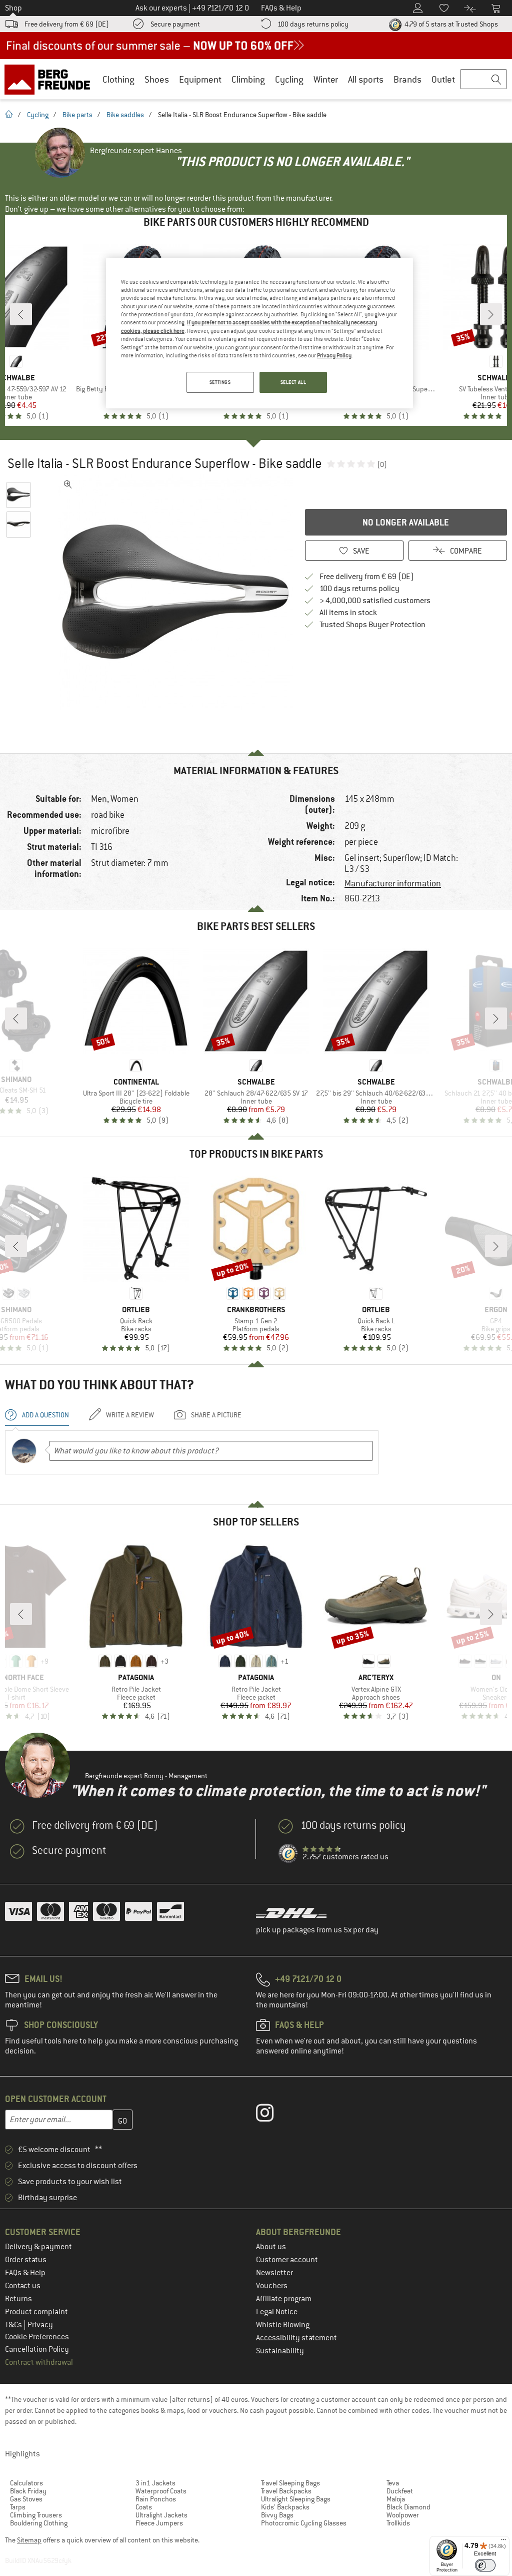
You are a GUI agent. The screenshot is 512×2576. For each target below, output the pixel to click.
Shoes (157, 79)
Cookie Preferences (37, 2337)
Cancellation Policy (37, 2349)
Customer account (287, 2260)
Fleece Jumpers (159, 2523)
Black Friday (28, 2491)
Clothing (118, 79)
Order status (26, 2260)
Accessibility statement (296, 2338)
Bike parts (77, 115)
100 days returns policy (313, 24)
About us (271, 2247)
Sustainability (280, 2351)
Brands (407, 79)
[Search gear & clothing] (483, 80)
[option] (175, 592)
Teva (393, 2483)
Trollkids (398, 2523)
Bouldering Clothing (39, 2523)
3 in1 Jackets (155, 2483)
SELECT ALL (293, 382)
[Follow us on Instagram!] (272, 2115)
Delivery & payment (38, 2247)
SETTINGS (220, 382)
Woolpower (403, 2515)
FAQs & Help (25, 2273)
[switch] (485, 2565)
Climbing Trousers (36, 2515)
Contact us (23, 2286)
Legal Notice (277, 2312)
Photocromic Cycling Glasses (304, 2523)
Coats (144, 2507)
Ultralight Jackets (161, 2515)
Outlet (443, 79)
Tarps (18, 2507)
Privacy (40, 2325)
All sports (366, 79)
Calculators (26, 2483)
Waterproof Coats (161, 2491)
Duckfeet (400, 2491)
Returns (18, 2299)
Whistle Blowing (283, 2325)
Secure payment (175, 24)
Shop (13, 8)
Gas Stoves (26, 2499)
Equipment (200, 79)
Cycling (289, 79)
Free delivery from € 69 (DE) (67, 24)
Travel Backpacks (286, 2491)
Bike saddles (125, 115)
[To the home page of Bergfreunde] (51, 79)
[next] (491, 314)
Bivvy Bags (277, 2515)
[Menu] (503, 2542)
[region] (259, 333)
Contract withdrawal (39, 2362)
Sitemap (29, 2540)
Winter (326, 79)
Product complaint (36, 2312)
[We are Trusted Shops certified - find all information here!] (288, 1854)
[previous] (21, 314)
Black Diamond (408, 2507)
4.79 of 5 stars (450, 24)
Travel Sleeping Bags (290, 2483)
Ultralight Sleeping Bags (296, 2499)
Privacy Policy (334, 355)
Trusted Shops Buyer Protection (372, 625)
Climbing (248, 79)
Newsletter (274, 2273)
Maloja (396, 2499)
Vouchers (272, 2286)
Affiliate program (284, 2299)
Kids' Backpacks (285, 2507)
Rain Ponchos (156, 2499)
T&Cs (14, 2325)
